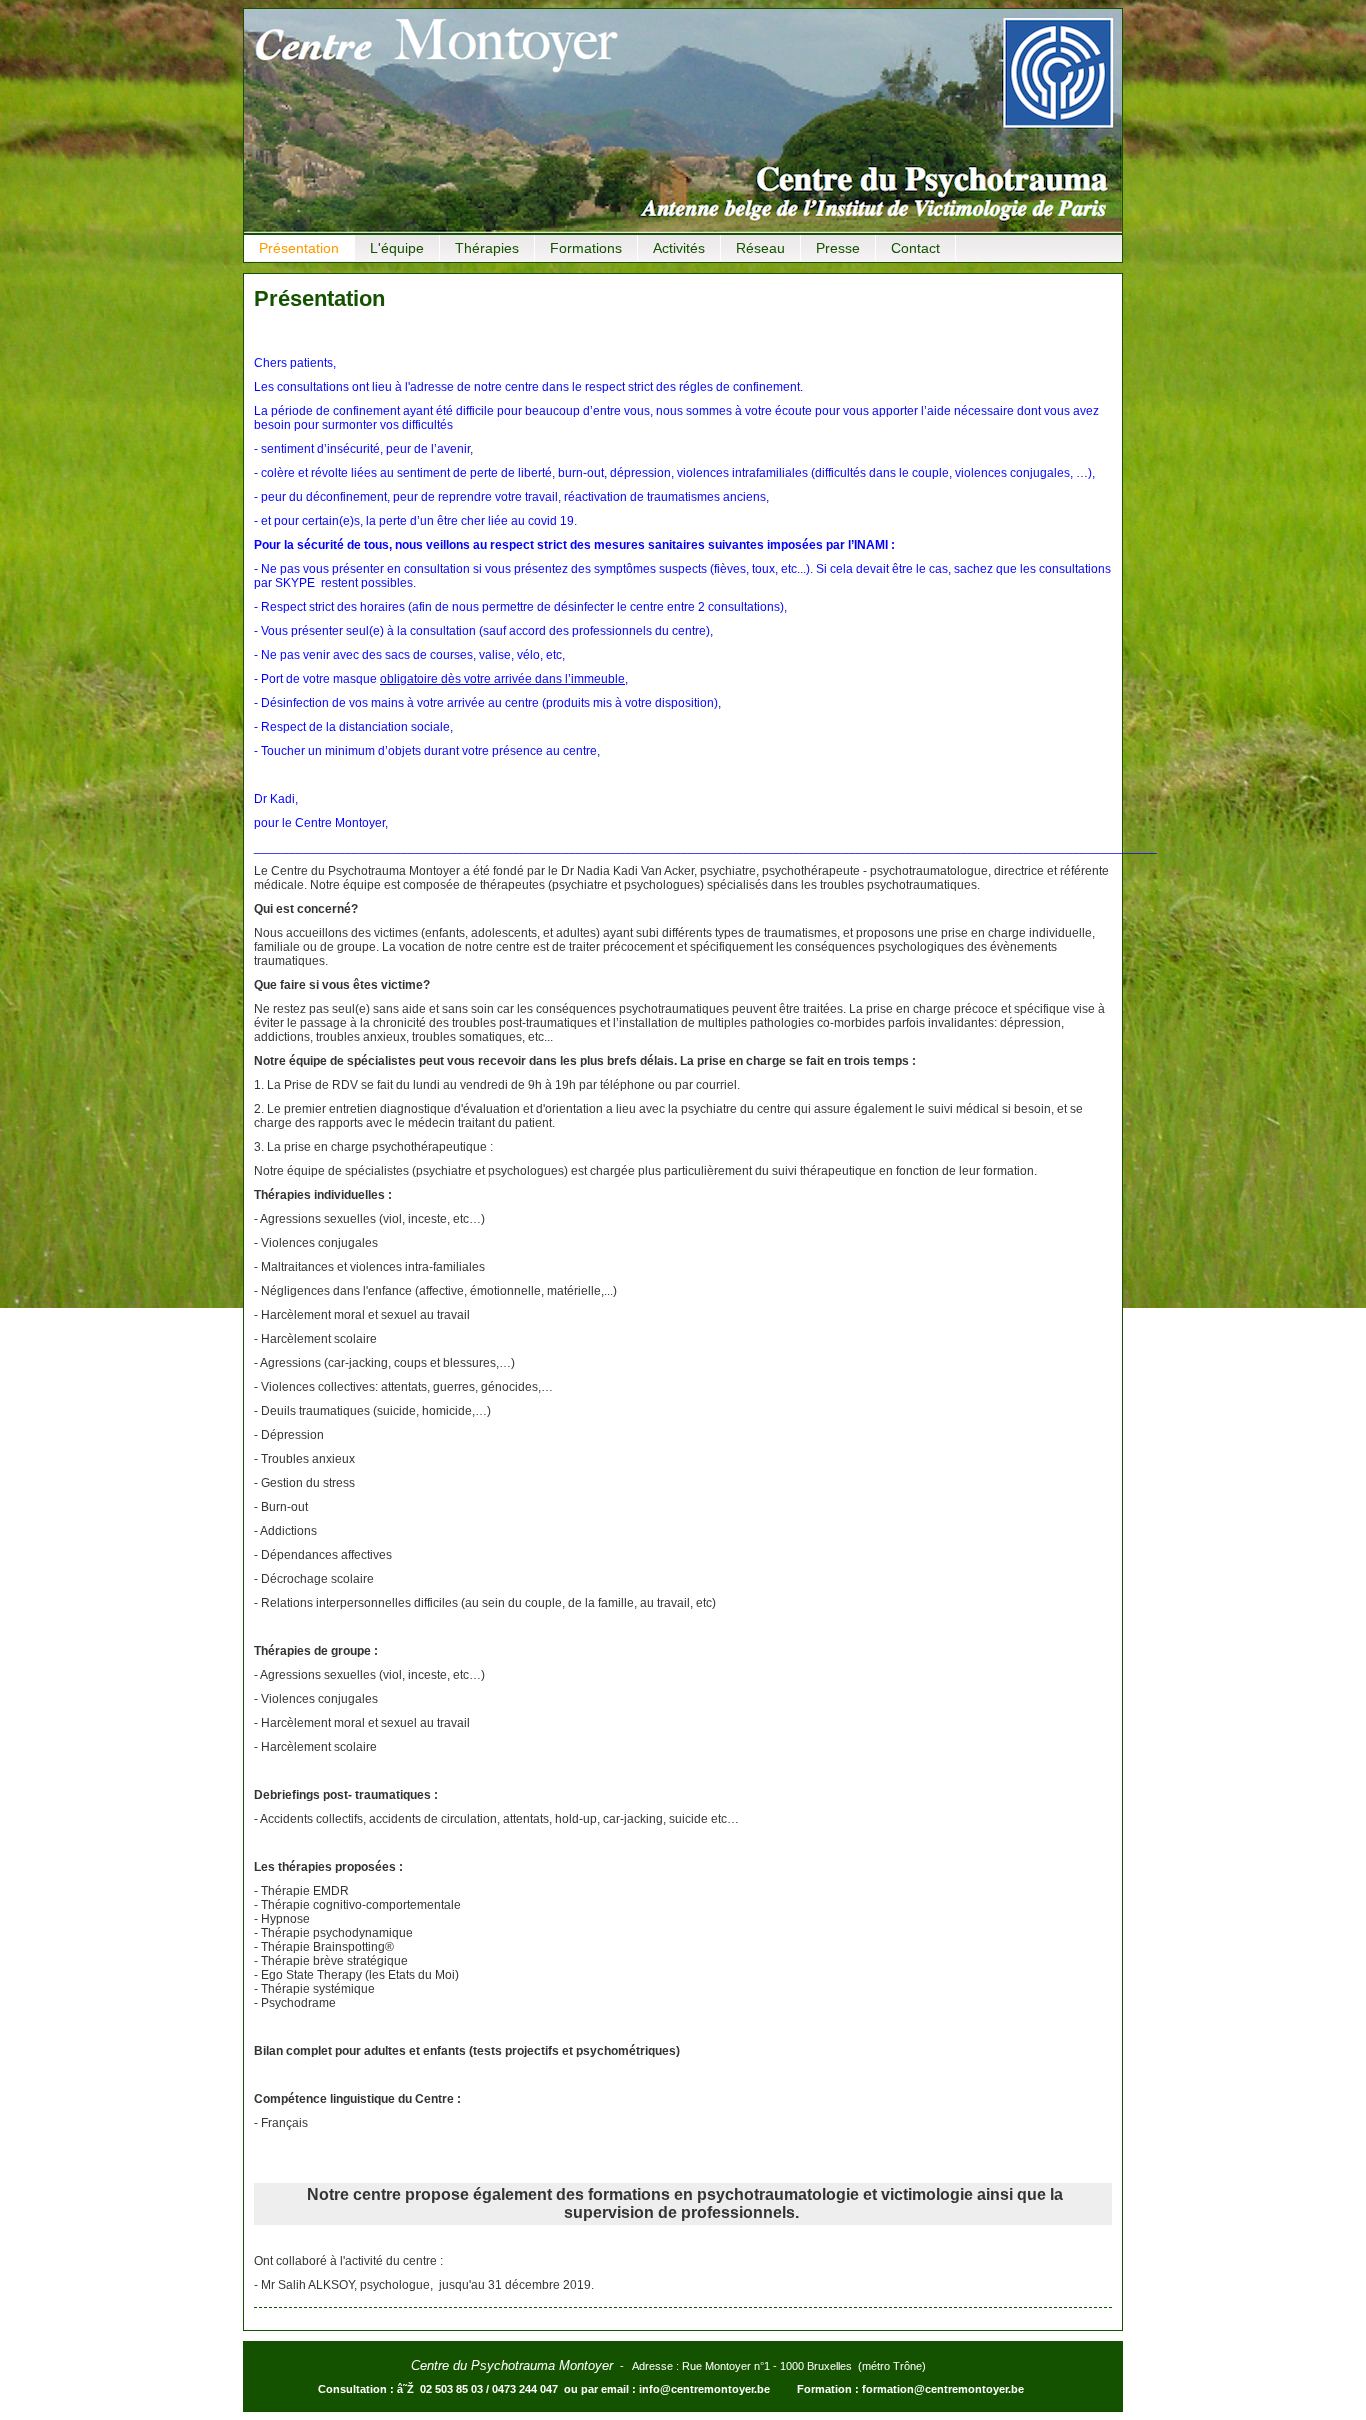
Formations (586, 248)
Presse (838, 248)
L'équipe (397, 248)
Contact (915, 248)
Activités (679, 248)
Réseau (760, 248)
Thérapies (487, 248)
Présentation (299, 248)
